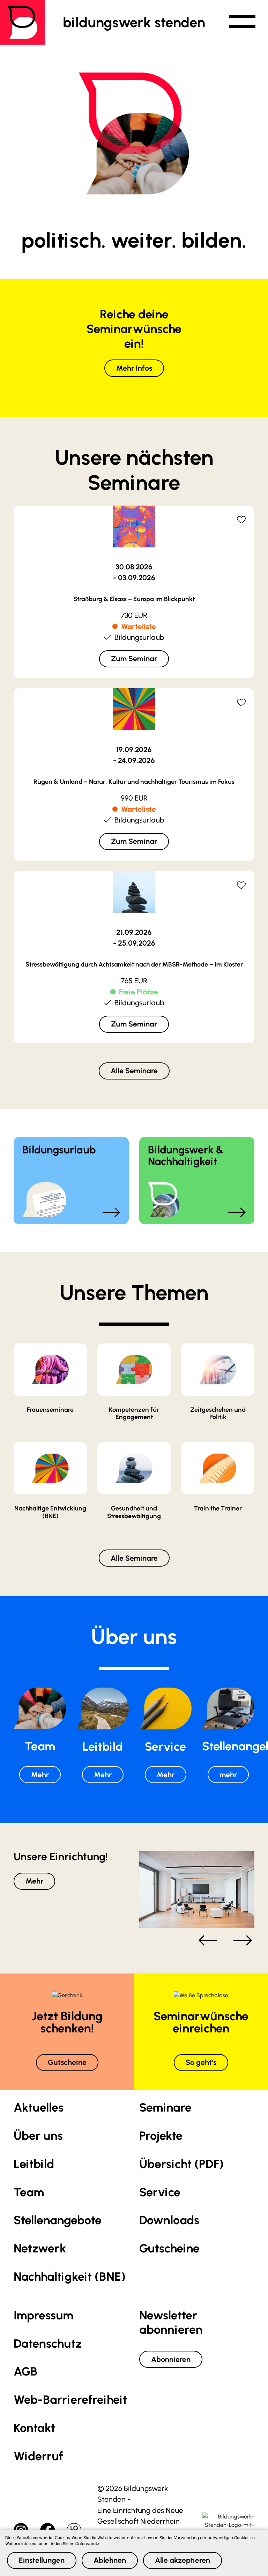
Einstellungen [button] (42, 2560)
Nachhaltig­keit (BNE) (70, 2277)
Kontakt (34, 2428)
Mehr (40, 1775)
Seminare (165, 2108)
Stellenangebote (58, 2220)
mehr (228, 1775)
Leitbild (34, 2164)
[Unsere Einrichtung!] (197, 1889)
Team (29, 2192)
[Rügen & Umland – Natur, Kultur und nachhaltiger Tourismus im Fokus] (134, 720)
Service (160, 2192)
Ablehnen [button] (110, 2560)
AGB (25, 2372)
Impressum (43, 2315)
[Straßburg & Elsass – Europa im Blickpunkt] (134, 537)
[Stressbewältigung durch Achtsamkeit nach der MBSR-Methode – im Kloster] (134, 902)
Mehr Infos (134, 368)
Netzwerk (40, 2248)
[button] (242, 22)
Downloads (169, 2220)
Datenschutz (48, 2344)
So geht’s (201, 2062)
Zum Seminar (134, 658)
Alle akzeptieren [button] (183, 2560)
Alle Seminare (134, 1071)
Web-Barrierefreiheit (70, 2400)
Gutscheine (67, 2062)
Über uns (38, 2136)
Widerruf (38, 2456)
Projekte (161, 2136)
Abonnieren (171, 2359)
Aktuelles (39, 2108)
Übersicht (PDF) (181, 2164)
